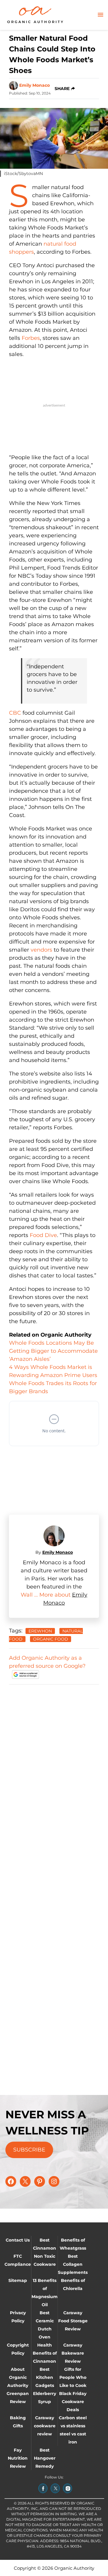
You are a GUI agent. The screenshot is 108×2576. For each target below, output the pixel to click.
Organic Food (51, 1639)
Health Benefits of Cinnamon (45, 2353)
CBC (15, 713)
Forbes (31, 338)
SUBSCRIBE (29, 2150)
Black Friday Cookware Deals (73, 2402)
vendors (41, 950)
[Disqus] (54, 1765)
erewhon (40, 1631)
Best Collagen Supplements (73, 2264)
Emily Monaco (34, 85)
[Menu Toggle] (100, 15)
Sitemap (18, 2280)
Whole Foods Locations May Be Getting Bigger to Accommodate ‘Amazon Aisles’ (53, 1351)
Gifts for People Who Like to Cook (73, 2377)
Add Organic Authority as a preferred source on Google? (47, 1662)
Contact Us (18, 2240)
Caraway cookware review (45, 2426)
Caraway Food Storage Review (73, 2321)
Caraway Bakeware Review (73, 2353)
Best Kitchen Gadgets (45, 2377)
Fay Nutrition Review (18, 2458)
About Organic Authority (18, 2377)
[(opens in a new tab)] (43, 2488)
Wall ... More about (46, 1595)
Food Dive (43, 1235)
